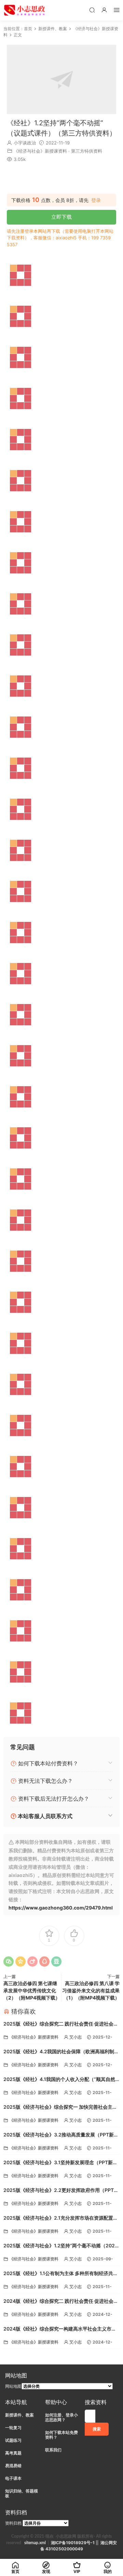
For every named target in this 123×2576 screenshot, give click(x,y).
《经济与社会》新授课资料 (40, 151)
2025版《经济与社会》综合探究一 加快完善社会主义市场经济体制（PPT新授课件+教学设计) (60, 2108)
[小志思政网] (25, 10)
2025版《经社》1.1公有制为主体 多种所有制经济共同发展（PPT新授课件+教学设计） (61, 2274)
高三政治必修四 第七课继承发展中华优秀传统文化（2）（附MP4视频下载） (32, 1990)
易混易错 (13, 2466)
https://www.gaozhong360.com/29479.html (61, 1908)
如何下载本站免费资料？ (61, 2435)
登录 (96, 200)
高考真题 (13, 2453)
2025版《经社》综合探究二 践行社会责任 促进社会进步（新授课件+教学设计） (61, 2024)
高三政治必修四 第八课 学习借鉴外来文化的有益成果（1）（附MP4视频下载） (91, 1990)
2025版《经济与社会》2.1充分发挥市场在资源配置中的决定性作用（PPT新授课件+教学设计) (61, 2218)
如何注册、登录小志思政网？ (61, 2417)
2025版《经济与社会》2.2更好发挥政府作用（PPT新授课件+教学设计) (61, 2191)
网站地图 (13, 2386)
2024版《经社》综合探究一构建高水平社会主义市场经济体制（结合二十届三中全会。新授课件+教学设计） (60, 2329)
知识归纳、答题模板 (22, 2493)
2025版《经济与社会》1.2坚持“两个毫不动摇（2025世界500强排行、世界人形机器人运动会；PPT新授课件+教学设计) (61, 2246)
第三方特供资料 (87, 151)
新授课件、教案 (19, 2415)
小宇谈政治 (25, 143)
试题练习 (13, 2440)
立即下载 (61, 217)
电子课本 (13, 2478)
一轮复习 (13, 2428)
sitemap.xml (35, 2543)
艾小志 (76, 2037)
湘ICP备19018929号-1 (73, 2543)
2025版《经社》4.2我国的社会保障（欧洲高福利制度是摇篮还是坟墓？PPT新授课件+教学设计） (61, 2052)
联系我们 (53, 2450)
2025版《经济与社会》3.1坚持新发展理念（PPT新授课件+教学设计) (60, 2163)
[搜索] (92, 10)
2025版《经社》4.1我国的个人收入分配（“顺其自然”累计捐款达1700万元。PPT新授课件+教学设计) (60, 2080)
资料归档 (13, 2523)
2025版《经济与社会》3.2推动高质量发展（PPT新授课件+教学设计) (61, 2135)
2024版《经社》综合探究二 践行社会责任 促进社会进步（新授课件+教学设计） (61, 2302)
